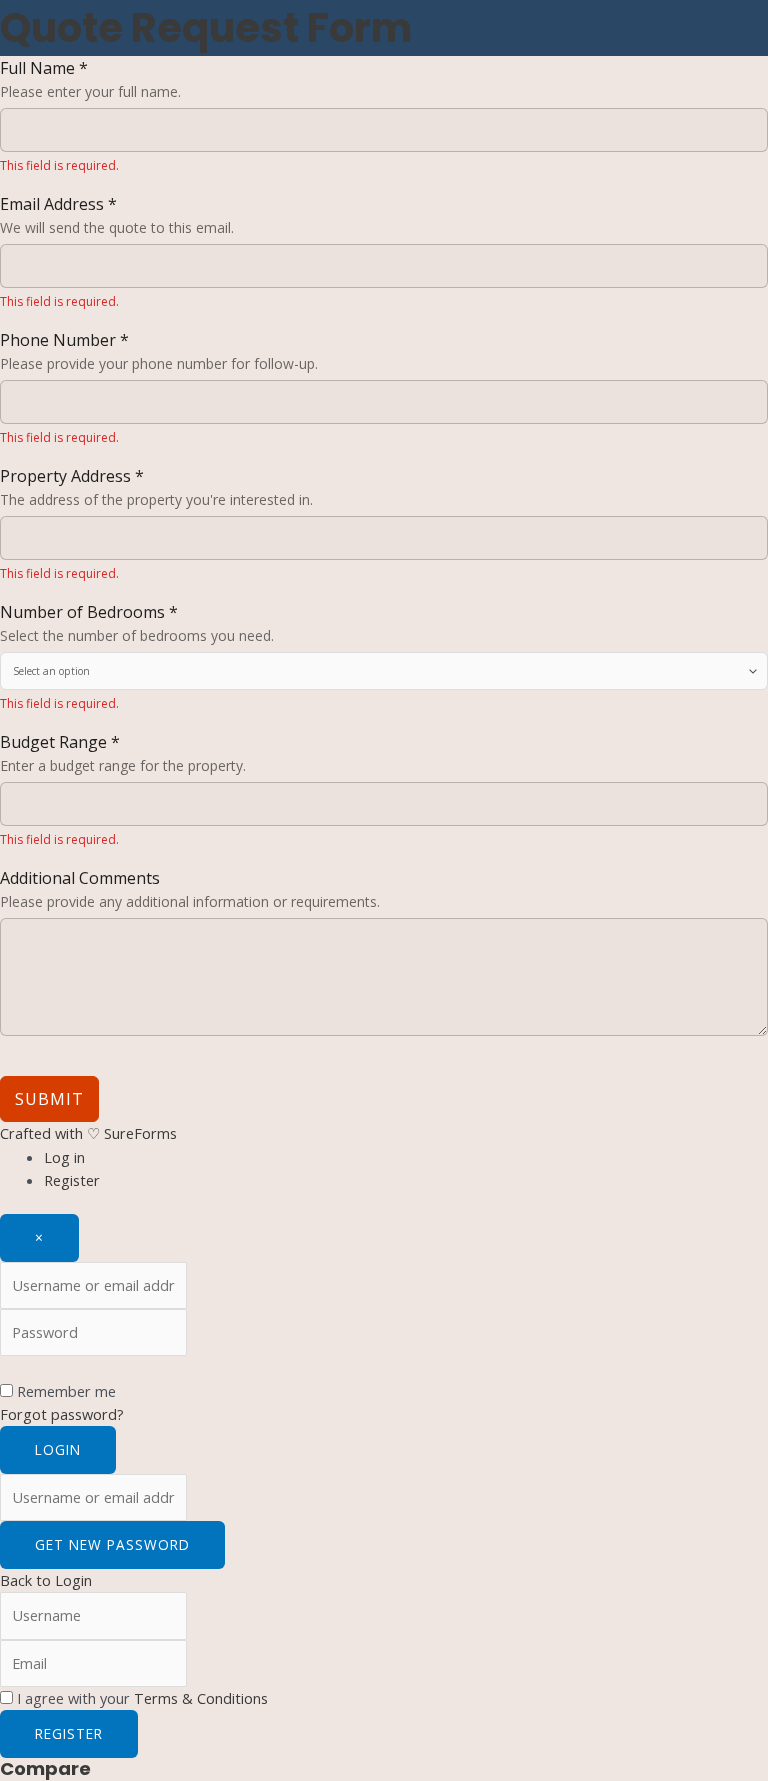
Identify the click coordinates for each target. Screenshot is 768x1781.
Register (72, 1180)
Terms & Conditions (201, 1698)
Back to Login (46, 1580)
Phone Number (64, 340)
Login (58, 1449)
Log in (64, 1157)
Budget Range (60, 742)
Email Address (58, 204)
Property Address (72, 476)
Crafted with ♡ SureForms (88, 1133)
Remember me (66, 1391)
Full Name (44, 68)
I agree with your (142, 1698)
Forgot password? (62, 1414)
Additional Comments (80, 878)
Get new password (112, 1544)
